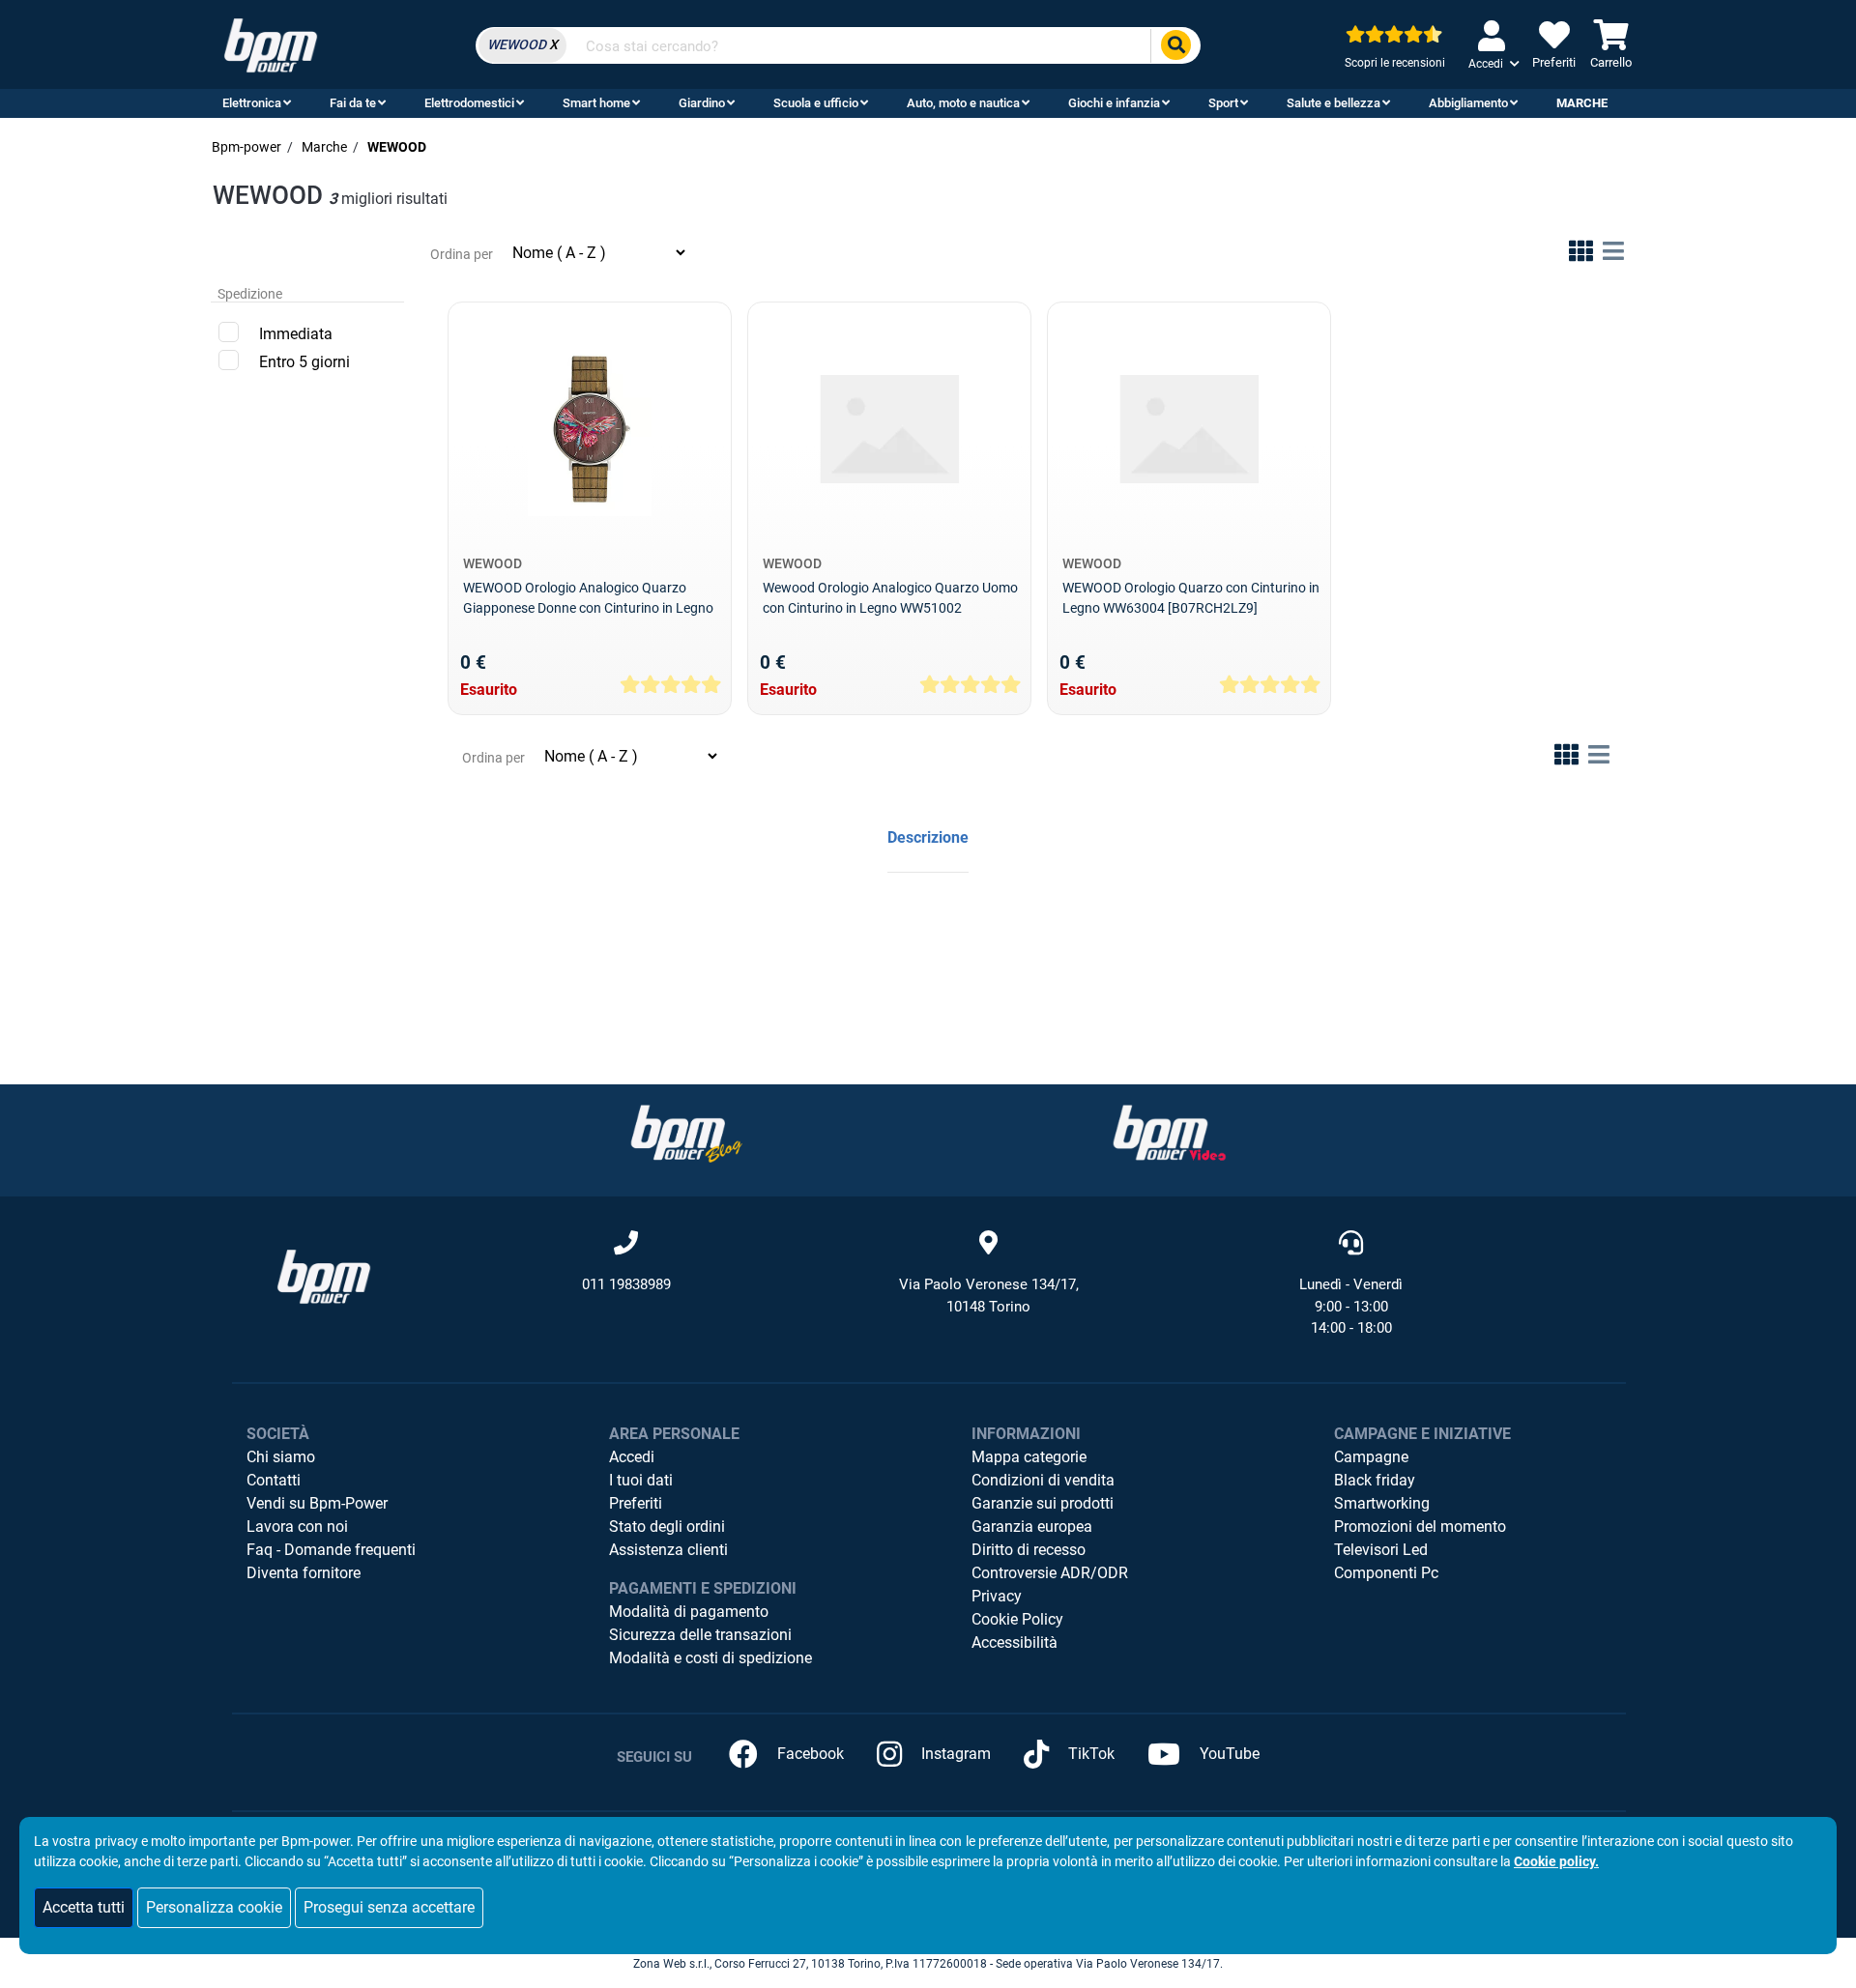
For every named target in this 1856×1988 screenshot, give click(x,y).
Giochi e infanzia (1114, 103)
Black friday (1375, 1480)
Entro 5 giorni (304, 362)
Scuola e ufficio (816, 103)
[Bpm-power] (271, 44)
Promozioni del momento (1420, 1527)
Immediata (296, 334)
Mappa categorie (1029, 1457)
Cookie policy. (1556, 1861)
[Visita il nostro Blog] (686, 1133)
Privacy (997, 1596)
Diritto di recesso (1029, 1550)
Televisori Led (1381, 1550)
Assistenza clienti (668, 1550)
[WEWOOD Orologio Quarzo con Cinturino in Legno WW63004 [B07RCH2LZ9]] (1189, 429)
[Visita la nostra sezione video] (1170, 1133)
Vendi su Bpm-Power (317, 1503)
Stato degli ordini (667, 1527)
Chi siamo (281, 1457)
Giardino (702, 103)
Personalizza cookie (214, 1907)
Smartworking (1382, 1503)
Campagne (1371, 1457)
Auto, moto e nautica (963, 103)
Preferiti (636, 1503)
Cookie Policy (1017, 1619)
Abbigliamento (1468, 103)
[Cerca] (1175, 46)
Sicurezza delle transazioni (700, 1635)
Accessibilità (1015, 1642)
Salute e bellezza (1334, 103)
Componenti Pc (1386, 1573)
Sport (1223, 103)
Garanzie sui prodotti (1043, 1503)
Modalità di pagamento (689, 1612)
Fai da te (353, 103)
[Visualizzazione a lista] (1613, 255)
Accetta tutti (84, 1907)
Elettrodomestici (469, 103)
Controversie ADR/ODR (1050, 1573)
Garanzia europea (1032, 1527)
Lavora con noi (297, 1527)
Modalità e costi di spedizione (710, 1658)
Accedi (632, 1457)
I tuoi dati (641, 1480)
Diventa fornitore (304, 1573)
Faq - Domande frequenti (331, 1550)
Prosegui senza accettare (389, 1907)
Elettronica (252, 103)
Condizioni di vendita (1043, 1480)
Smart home (596, 103)
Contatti (274, 1480)
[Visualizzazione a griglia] (1581, 255)
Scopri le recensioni (1395, 63)
